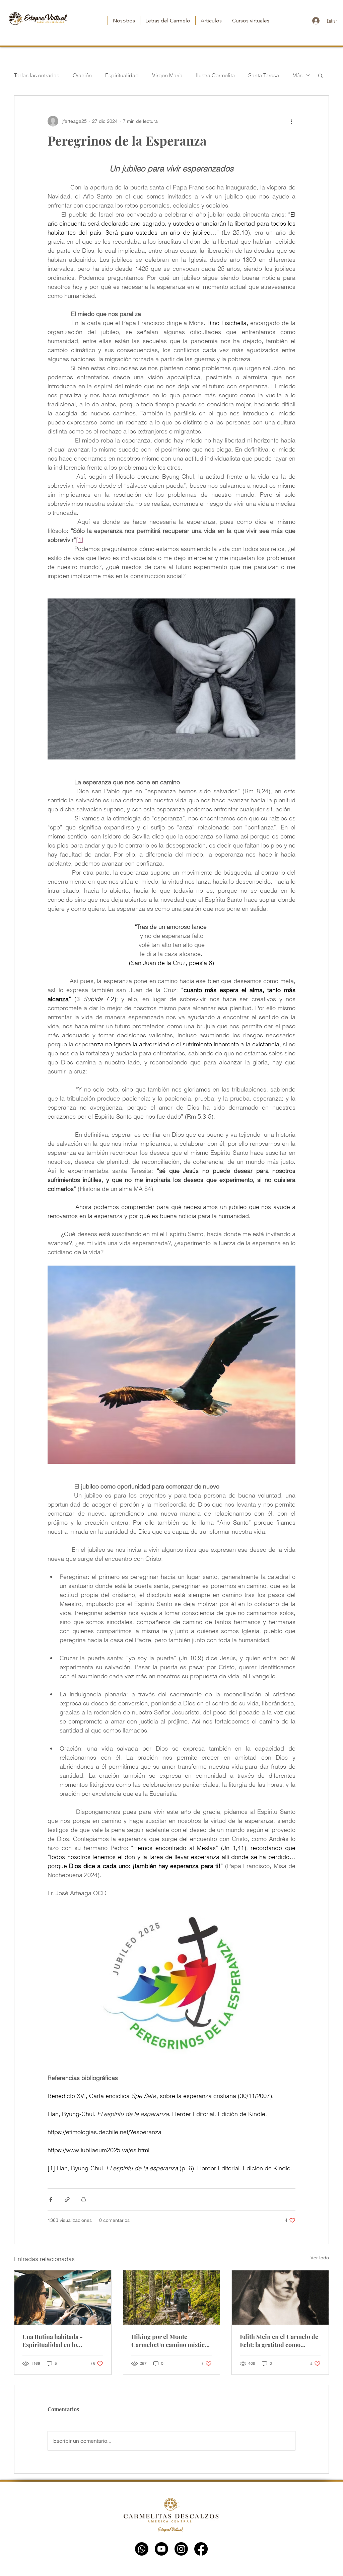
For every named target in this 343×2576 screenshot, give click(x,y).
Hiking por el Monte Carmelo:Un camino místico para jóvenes (170, 2341)
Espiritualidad (122, 75)
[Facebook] (201, 2549)
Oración (82, 75)
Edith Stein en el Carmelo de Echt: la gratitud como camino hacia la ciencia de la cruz (279, 2341)
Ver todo (320, 2258)
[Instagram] (181, 2549)
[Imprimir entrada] (84, 2200)
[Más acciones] (291, 121)
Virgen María (167, 75)
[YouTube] (161, 2549)
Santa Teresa (264, 75)
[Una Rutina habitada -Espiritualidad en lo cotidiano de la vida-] (63, 2298)
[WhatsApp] (142, 2549)
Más (297, 75)
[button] (320, 75)
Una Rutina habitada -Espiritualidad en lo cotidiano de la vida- (53, 2341)
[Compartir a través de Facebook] (51, 2200)
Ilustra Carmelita (215, 75)
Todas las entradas (37, 75)
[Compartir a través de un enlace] (67, 2200)
